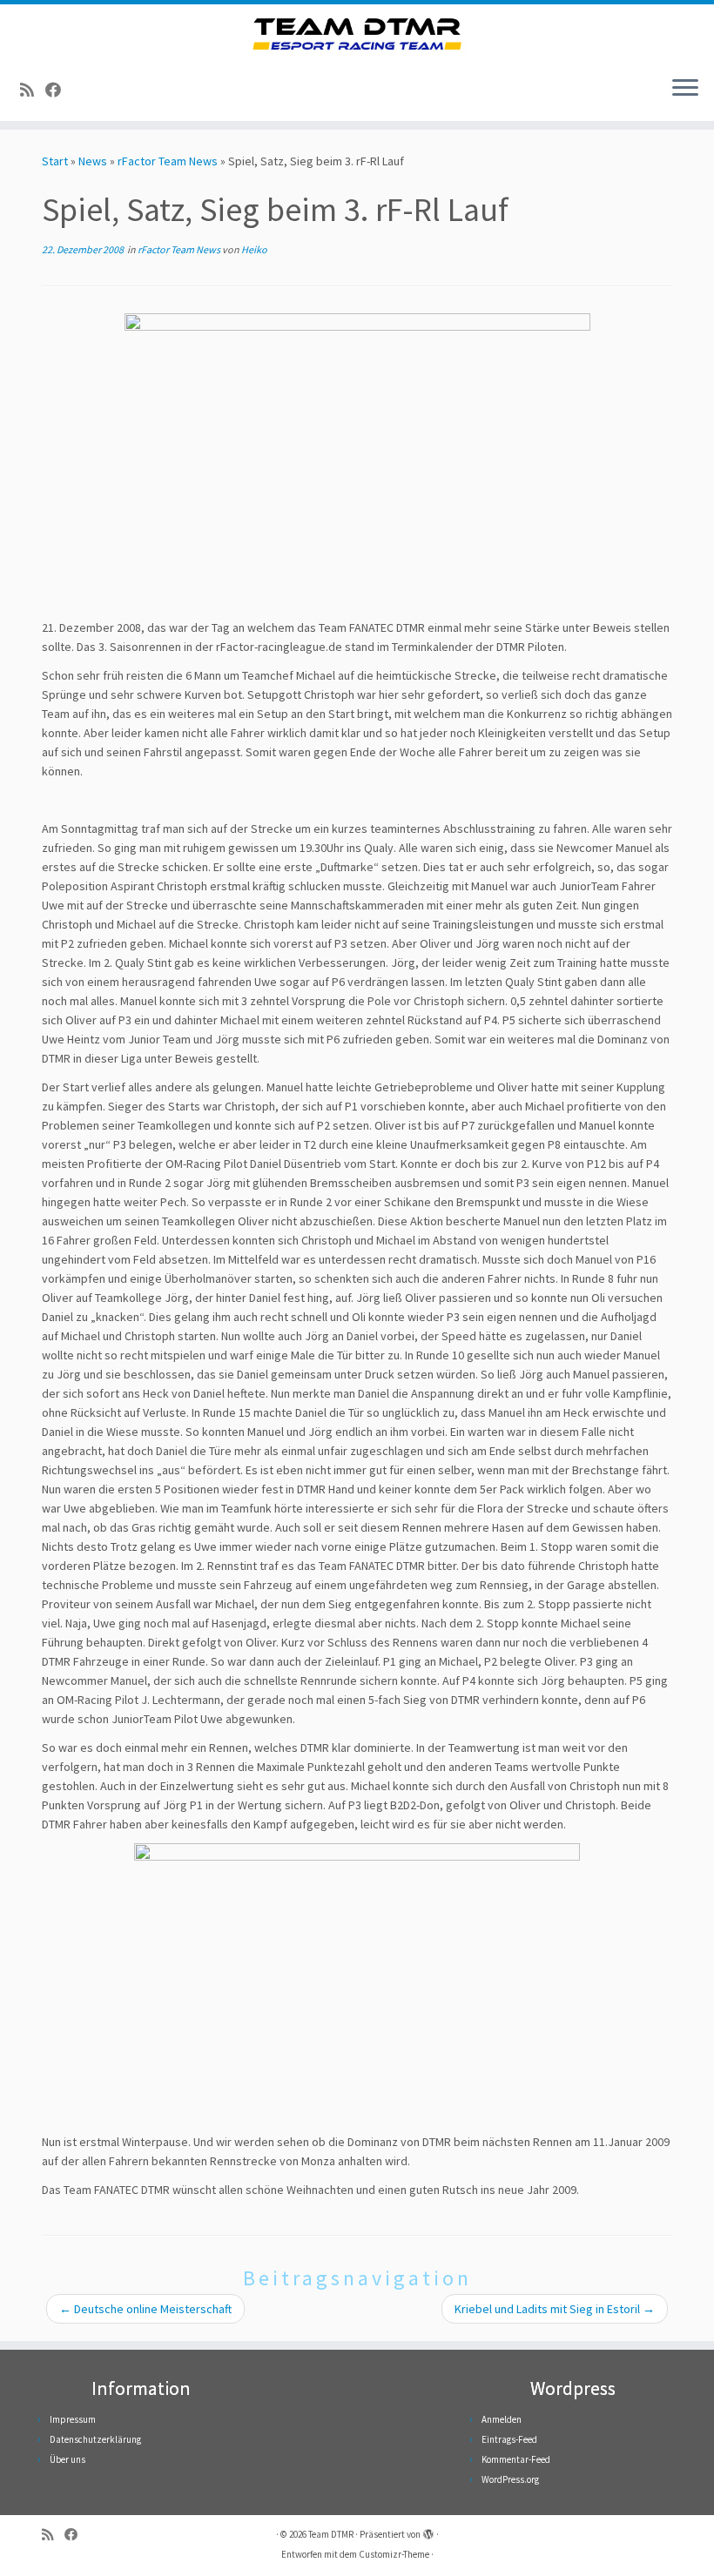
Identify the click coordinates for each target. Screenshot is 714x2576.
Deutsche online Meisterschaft (145, 2309)
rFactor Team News (168, 161)
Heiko (254, 249)
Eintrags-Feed (509, 2439)
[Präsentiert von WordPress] (428, 2531)
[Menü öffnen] (685, 90)
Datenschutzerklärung (95, 2439)
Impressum (73, 2419)
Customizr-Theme (394, 2554)
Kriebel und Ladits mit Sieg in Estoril (555, 2309)
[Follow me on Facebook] (59, 90)
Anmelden (502, 2419)
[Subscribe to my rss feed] (33, 90)
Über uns (67, 2459)
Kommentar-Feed (516, 2459)
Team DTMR (331, 2534)
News (93, 161)
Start (55, 161)
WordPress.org (510, 2479)
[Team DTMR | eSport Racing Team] (357, 34)
